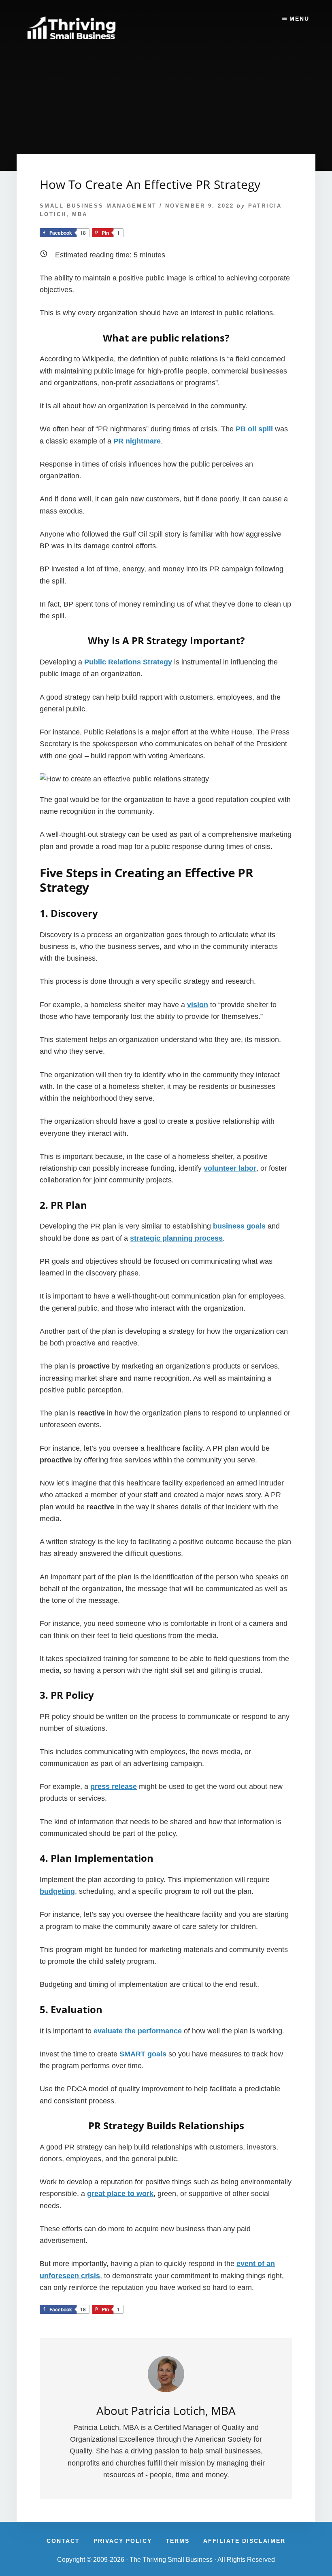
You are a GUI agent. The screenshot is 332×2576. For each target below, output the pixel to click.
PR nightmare (137, 441)
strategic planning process (176, 1238)
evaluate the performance (138, 2031)
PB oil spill (254, 429)
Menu (299, 19)
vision (198, 1005)
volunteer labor (230, 1168)
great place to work (120, 2194)
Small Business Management (98, 206)
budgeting (57, 1891)
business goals (239, 1226)
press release (114, 1787)
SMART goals (143, 2054)
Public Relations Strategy (128, 662)
